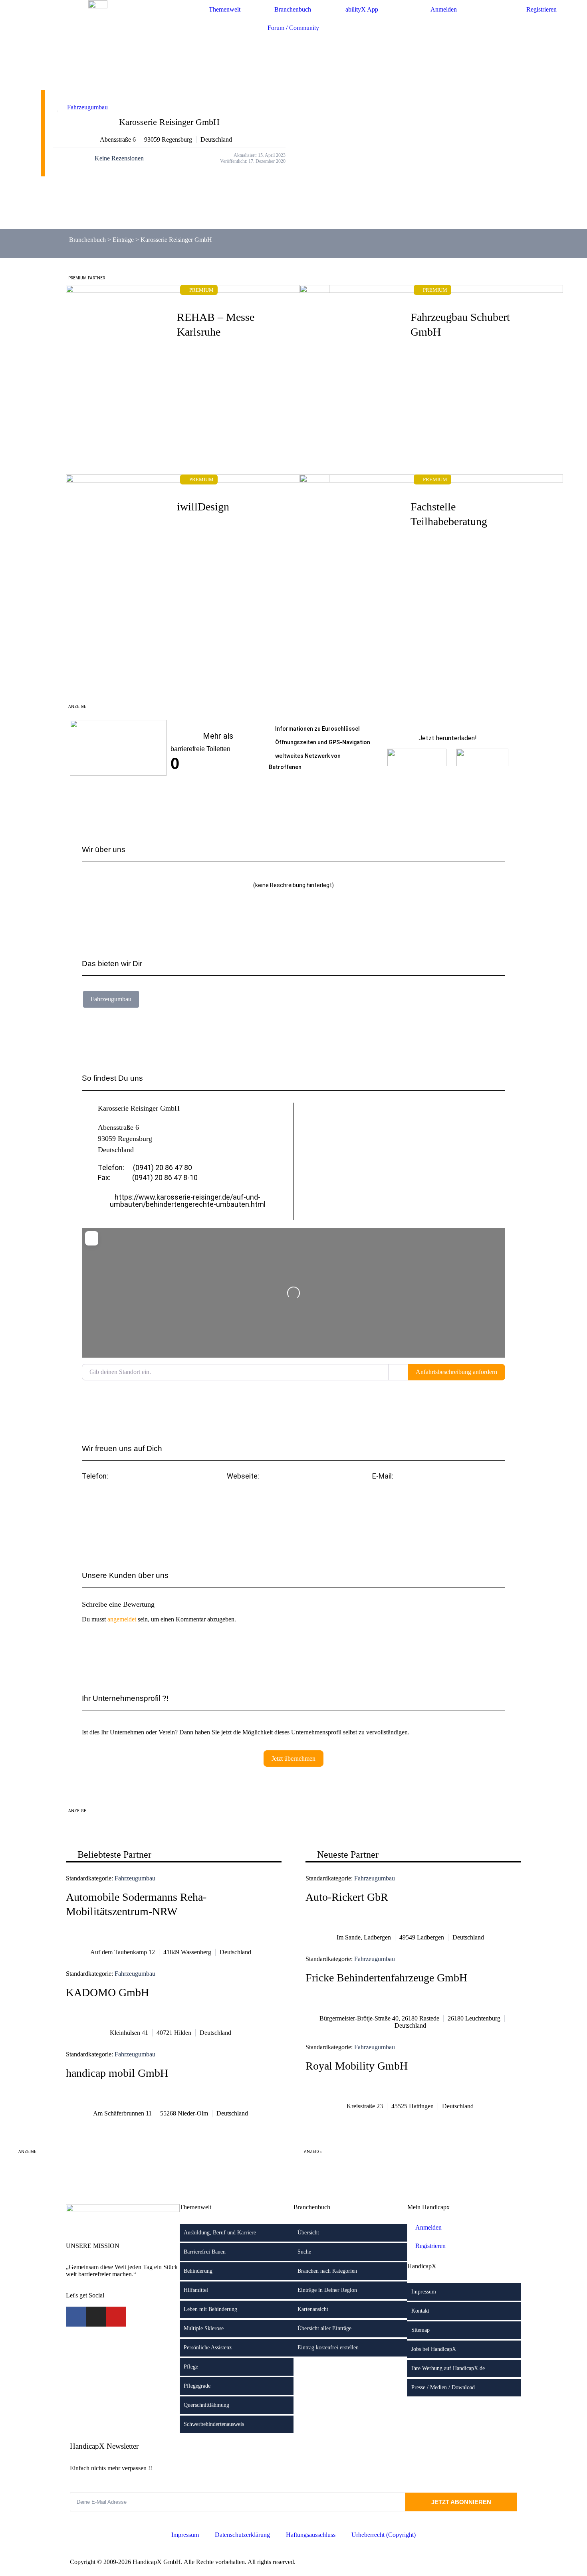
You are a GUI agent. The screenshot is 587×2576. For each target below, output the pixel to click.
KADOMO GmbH (107, 1992)
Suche (304, 2252)
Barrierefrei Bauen (205, 2252)
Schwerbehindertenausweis (214, 2424)
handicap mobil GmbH (117, 2073)
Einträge (123, 240)
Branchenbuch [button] (293, 9)
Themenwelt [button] (225, 9)
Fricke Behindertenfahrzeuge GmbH (386, 1978)
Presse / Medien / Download (443, 2387)
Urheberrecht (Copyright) (384, 2535)
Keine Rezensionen (119, 158)
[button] (439, 1498)
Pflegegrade (197, 2386)
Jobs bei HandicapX (434, 2349)
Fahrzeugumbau (87, 107)
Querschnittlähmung (206, 2405)
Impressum (424, 2292)
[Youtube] (116, 2317)
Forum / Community (293, 28)
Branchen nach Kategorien (327, 2271)
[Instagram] (96, 2317)
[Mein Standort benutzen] (398, 1372)
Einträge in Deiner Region (327, 2290)
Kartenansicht (313, 2309)
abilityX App (362, 9)
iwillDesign (203, 507)
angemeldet (122, 1619)
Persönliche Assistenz (208, 2348)
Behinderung (198, 2271)
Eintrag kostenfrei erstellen (328, 2348)
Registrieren (541, 9)
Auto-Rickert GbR (347, 1897)
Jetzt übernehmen (293, 1759)
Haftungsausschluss (311, 2535)
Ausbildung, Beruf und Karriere (220, 2233)
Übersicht (308, 2233)
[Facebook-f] (76, 2317)
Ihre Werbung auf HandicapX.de (448, 2368)
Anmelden (444, 9)
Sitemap (420, 2330)
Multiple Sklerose (204, 2328)
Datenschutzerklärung (242, 2535)
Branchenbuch (87, 240)
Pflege (191, 2367)
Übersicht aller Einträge (324, 2328)
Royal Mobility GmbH (357, 2066)
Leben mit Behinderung (210, 2309)
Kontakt (420, 2311)
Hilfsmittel (196, 2290)
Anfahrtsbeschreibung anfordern (456, 1372)
